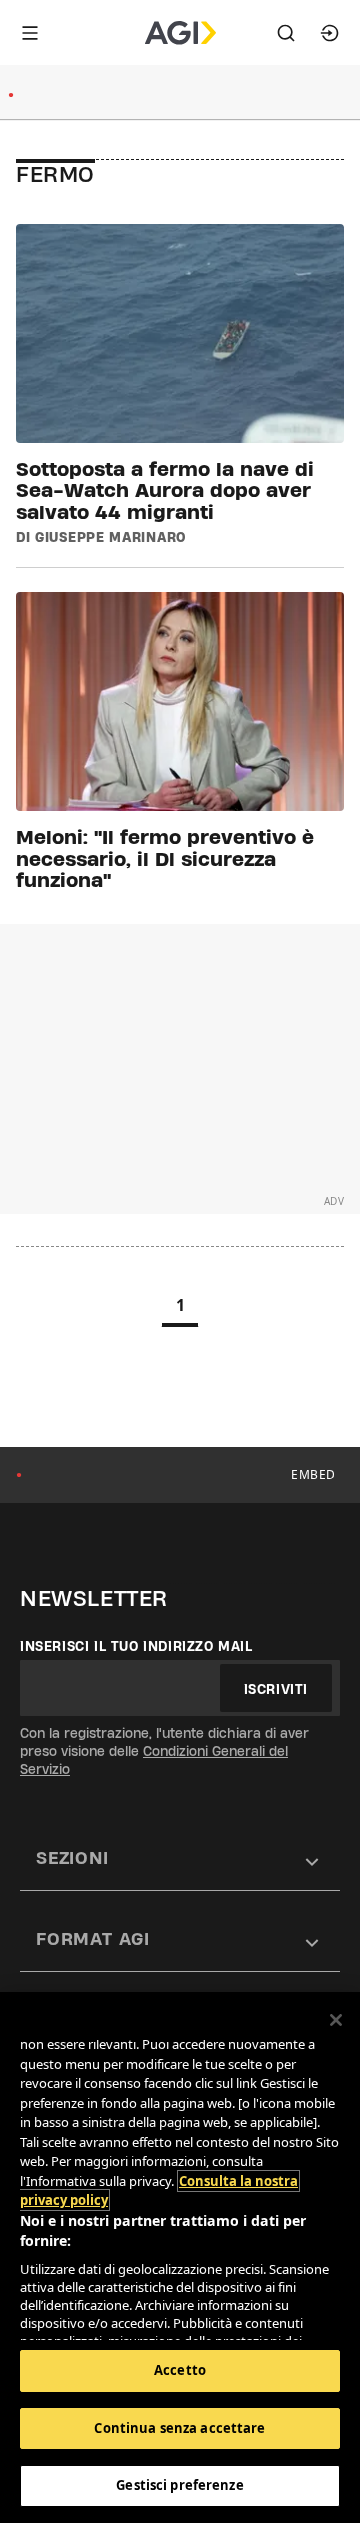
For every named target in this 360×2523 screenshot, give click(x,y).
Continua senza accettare (179, 2428)
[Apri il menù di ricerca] (286, 33)
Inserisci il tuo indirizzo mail (136, 1646)
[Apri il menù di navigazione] (30, 33)
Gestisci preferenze (179, 2485)
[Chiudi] (336, 2020)
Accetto (180, 2370)
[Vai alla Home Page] (180, 33)
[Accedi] (330, 33)
